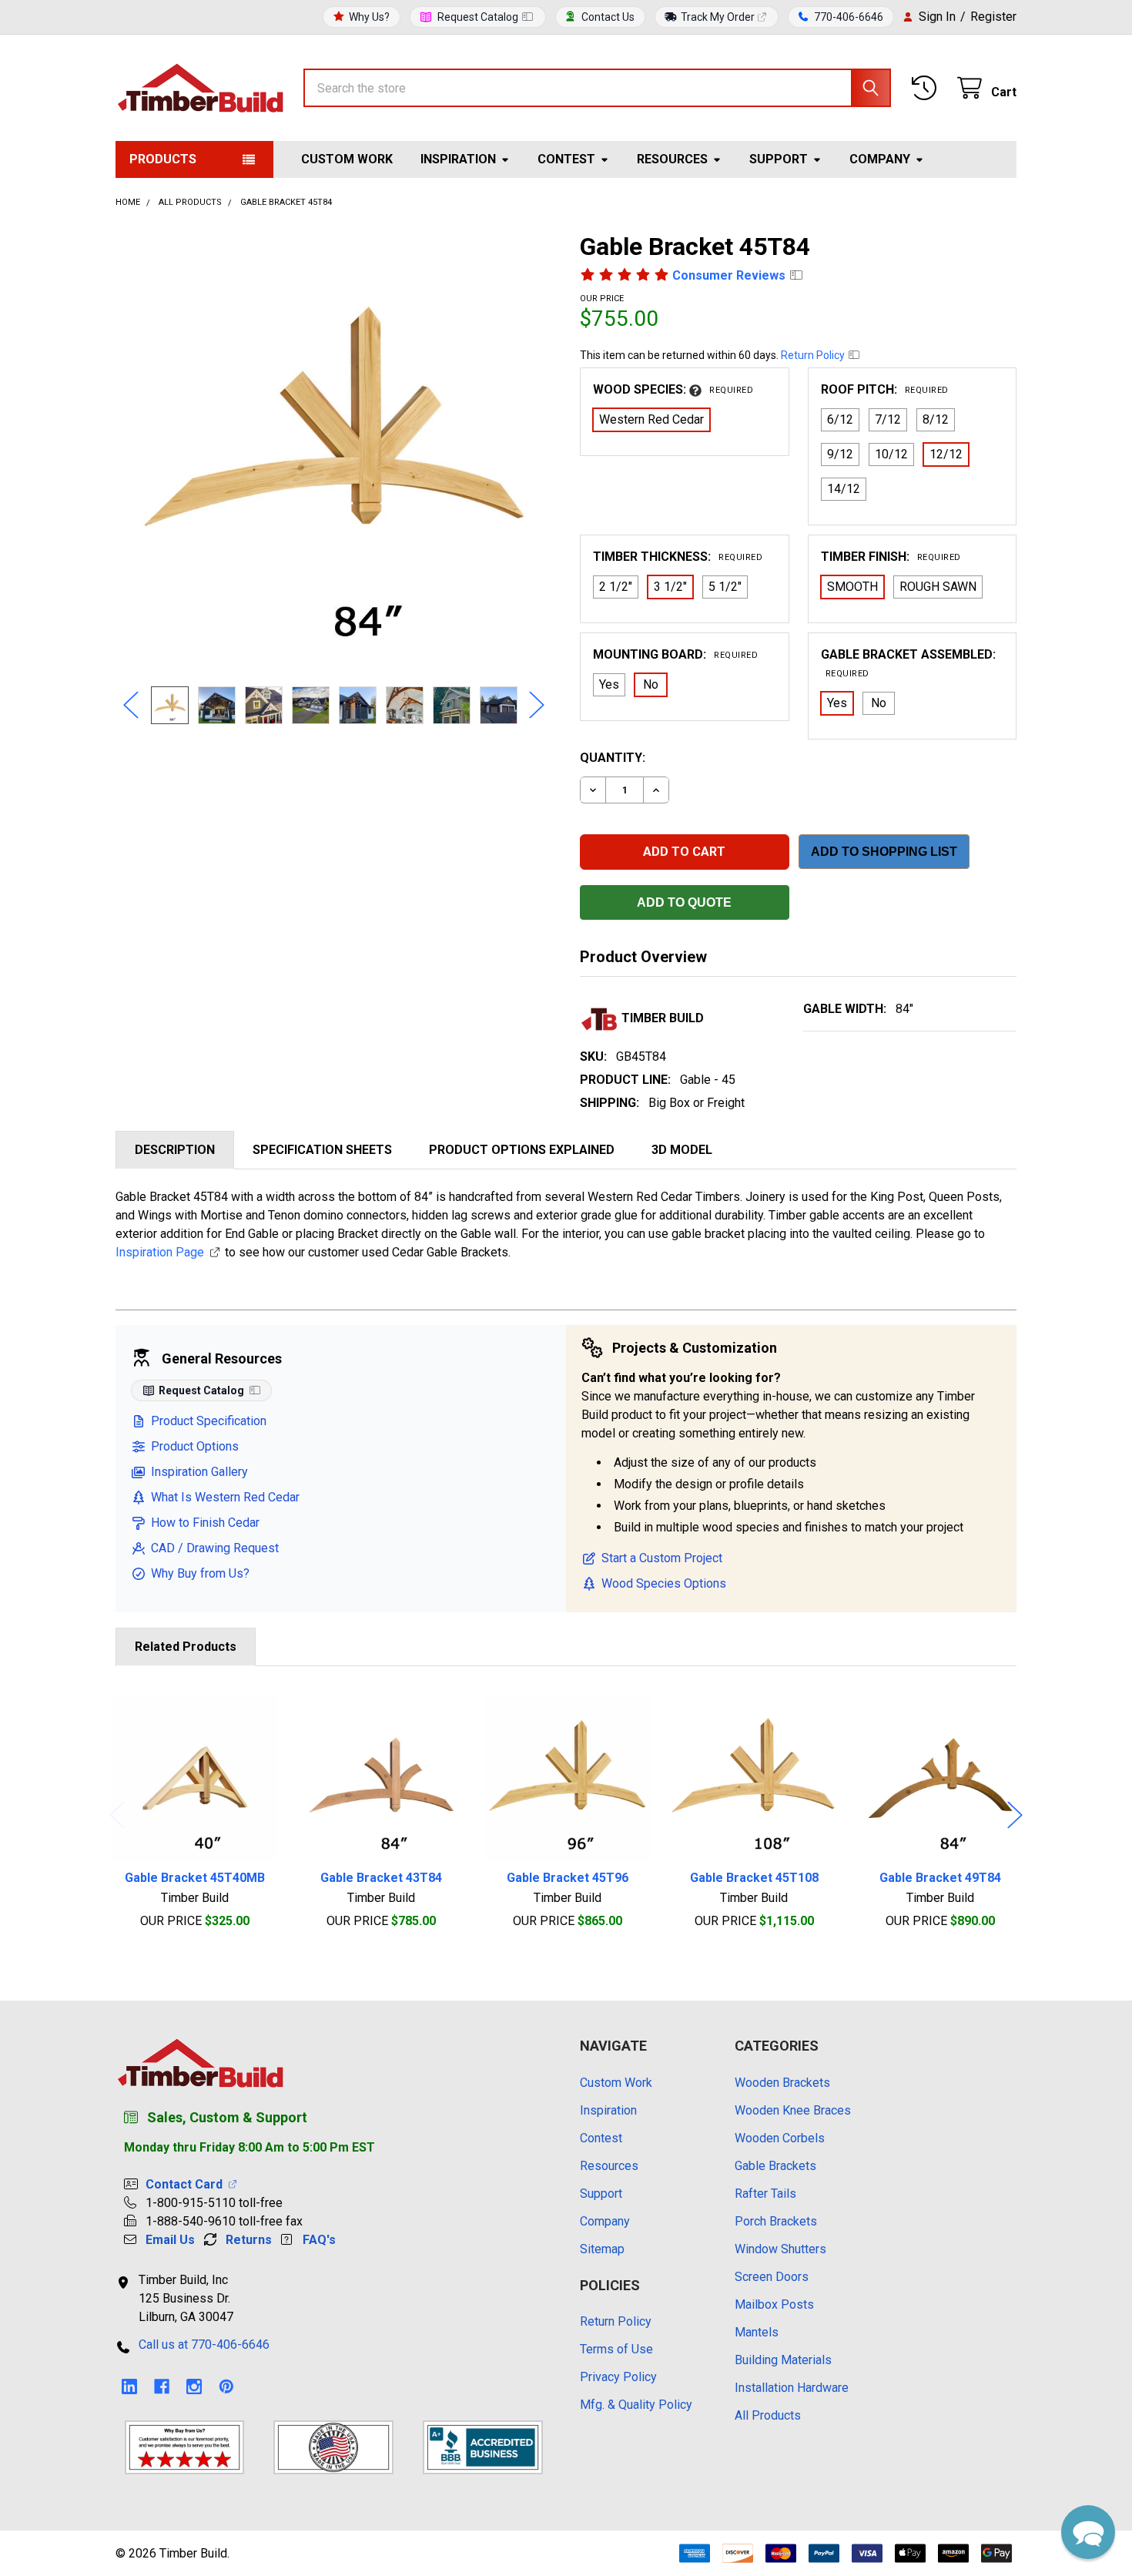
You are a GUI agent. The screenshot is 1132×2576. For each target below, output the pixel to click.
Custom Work (347, 159)
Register (993, 17)
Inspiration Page (160, 1252)
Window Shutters (780, 2249)
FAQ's (319, 2240)
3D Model (682, 1150)
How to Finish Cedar (205, 1523)
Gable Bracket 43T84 (381, 1878)
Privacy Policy (618, 2377)
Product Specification (209, 1421)
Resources (672, 159)
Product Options (195, 1446)
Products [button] (163, 159)
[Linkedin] (129, 2386)
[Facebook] (162, 2386)
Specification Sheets (322, 1150)
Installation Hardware (792, 2388)
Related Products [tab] (186, 1647)
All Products (768, 2415)
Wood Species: (673, 389)
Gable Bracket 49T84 (940, 1878)
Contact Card (187, 2184)
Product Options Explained (522, 1150)
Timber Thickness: (678, 557)
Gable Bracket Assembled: (908, 663)
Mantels (757, 2332)
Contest (566, 159)
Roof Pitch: (885, 389)
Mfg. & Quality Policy (636, 2405)
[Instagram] (194, 2386)
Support (779, 159)
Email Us (170, 2240)
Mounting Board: (675, 654)
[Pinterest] (226, 2386)
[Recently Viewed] (928, 88)
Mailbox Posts (774, 2304)
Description (175, 1150)
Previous (131, 705)
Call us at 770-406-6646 (204, 2345)
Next (537, 705)
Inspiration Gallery (199, 1472)
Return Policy (814, 355)
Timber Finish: (891, 557)
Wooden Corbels (780, 2138)
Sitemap (602, 2249)
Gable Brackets (775, 2166)
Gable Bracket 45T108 (754, 1878)
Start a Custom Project (662, 1558)
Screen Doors (772, 2277)
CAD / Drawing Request (215, 1548)
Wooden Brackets (782, 2083)
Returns (249, 2240)
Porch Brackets (776, 2221)
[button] (1088, 2532)
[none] (334, 449)
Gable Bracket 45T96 (568, 1878)
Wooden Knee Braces (793, 2110)
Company (880, 159)
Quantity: (613, 758)
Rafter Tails (765, 2194)
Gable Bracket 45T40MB (195, 1878)
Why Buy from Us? (200, 1573)
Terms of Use (616, 2349)
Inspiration (458, 159)
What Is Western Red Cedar (225, 1497)
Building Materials (783, 2360)
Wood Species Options (664, 1583)
